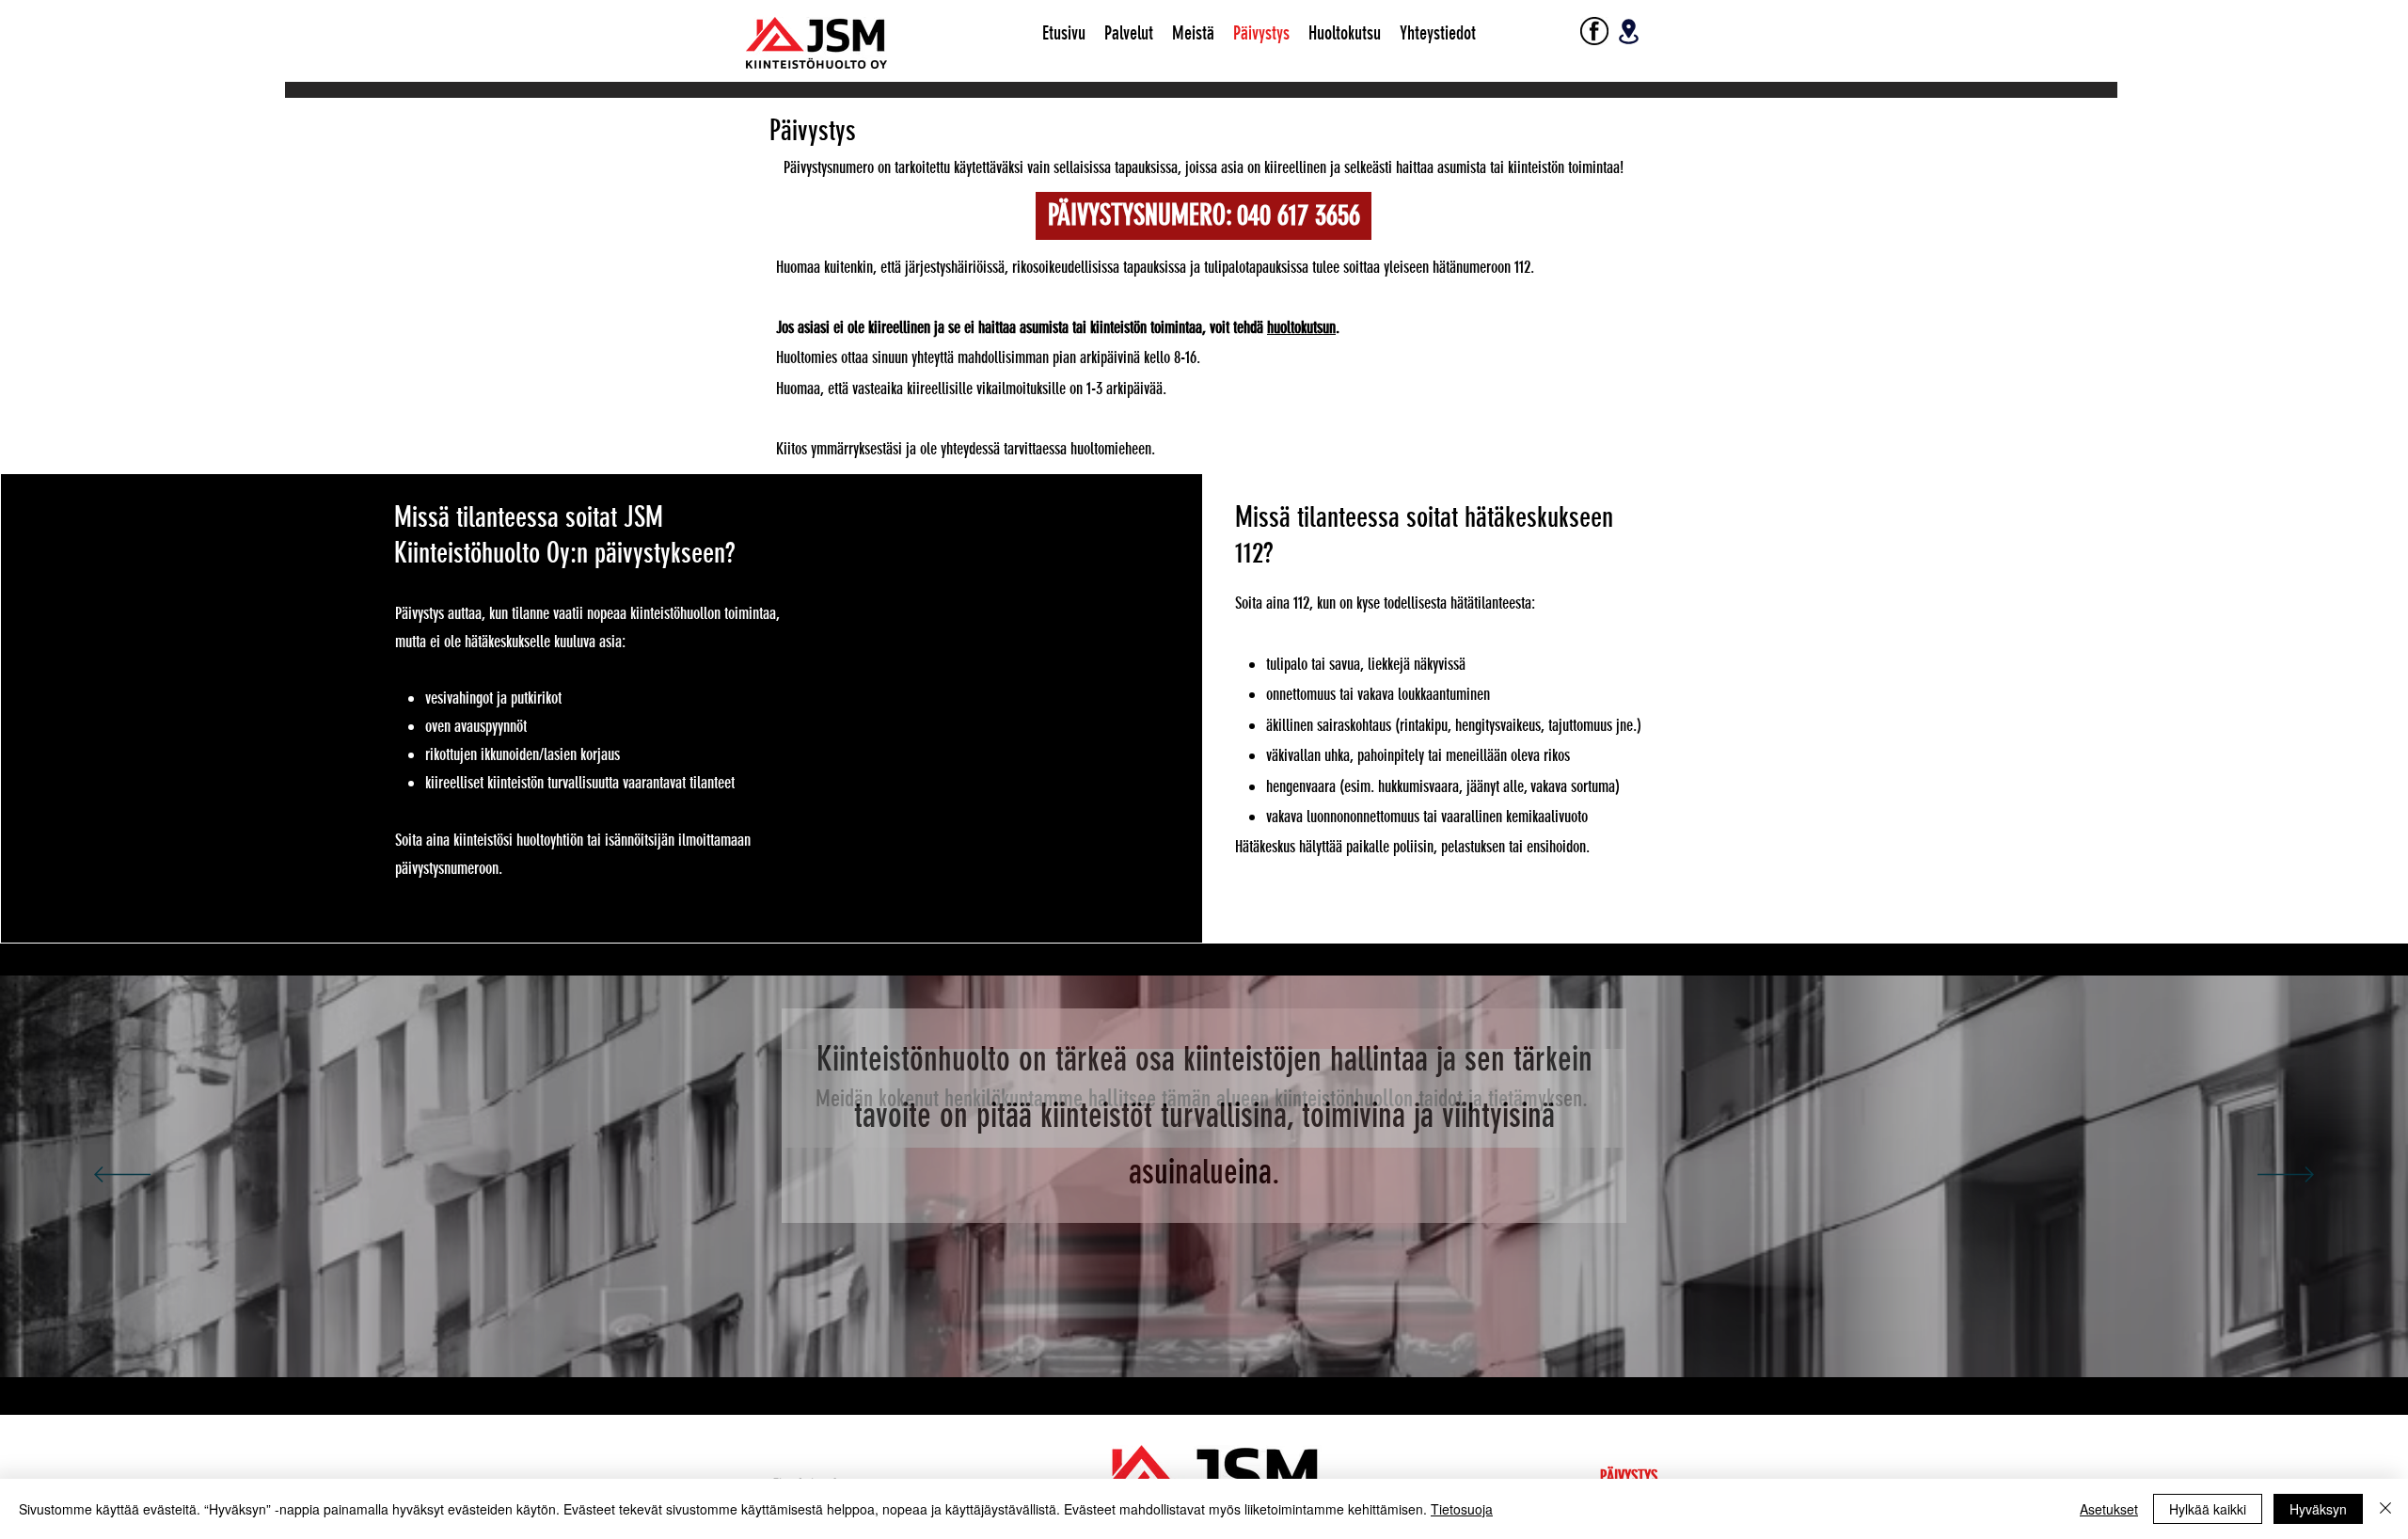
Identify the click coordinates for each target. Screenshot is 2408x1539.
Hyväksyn (2318, 1509)
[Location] (1628, 32)
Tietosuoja (1462, 1509)
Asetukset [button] (2109, 1509)
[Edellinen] (122, 1176)
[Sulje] (2385, 1509)
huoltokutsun (1301, 327)
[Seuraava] (2286, 1176)
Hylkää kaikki (2208, 1509)
